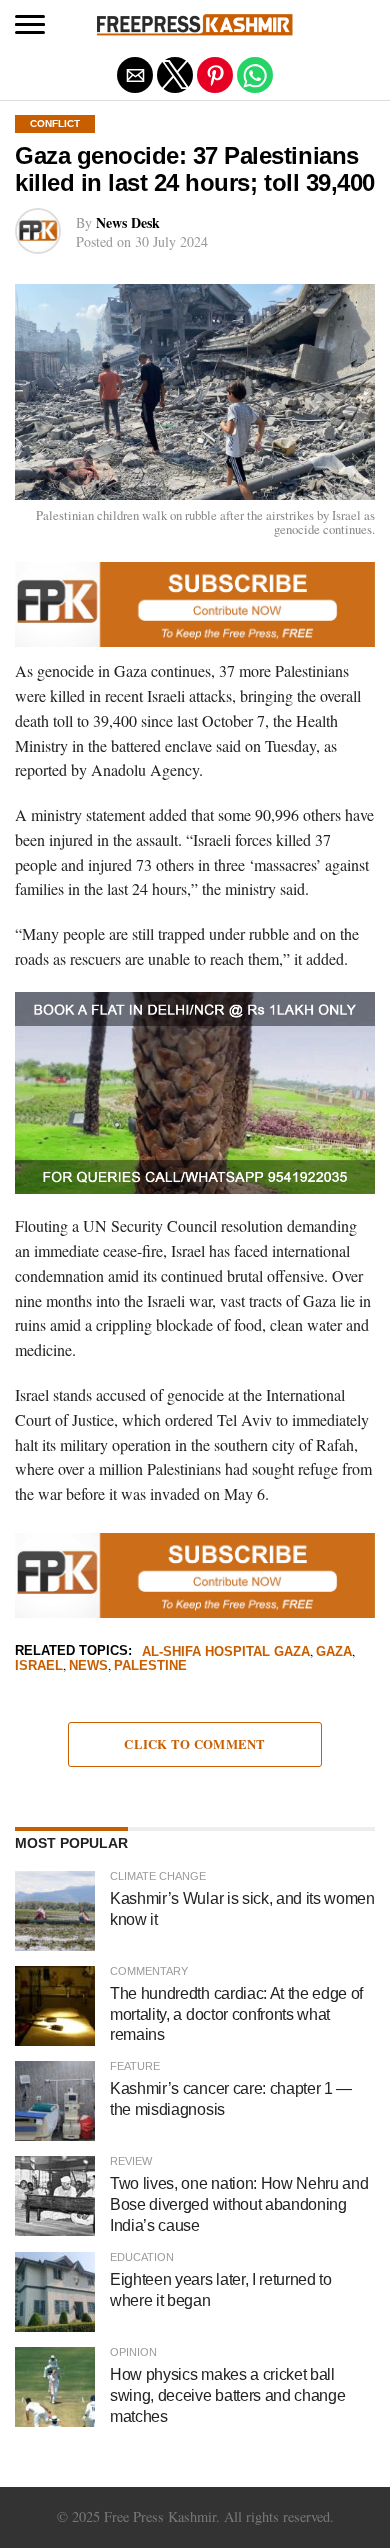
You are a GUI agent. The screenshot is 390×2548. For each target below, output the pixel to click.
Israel (39, 1666)
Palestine (150, 1666)
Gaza (334, 1652)
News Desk (128, 222)
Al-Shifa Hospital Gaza (226, 1652)
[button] (30, 25)
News (88, 1666)
